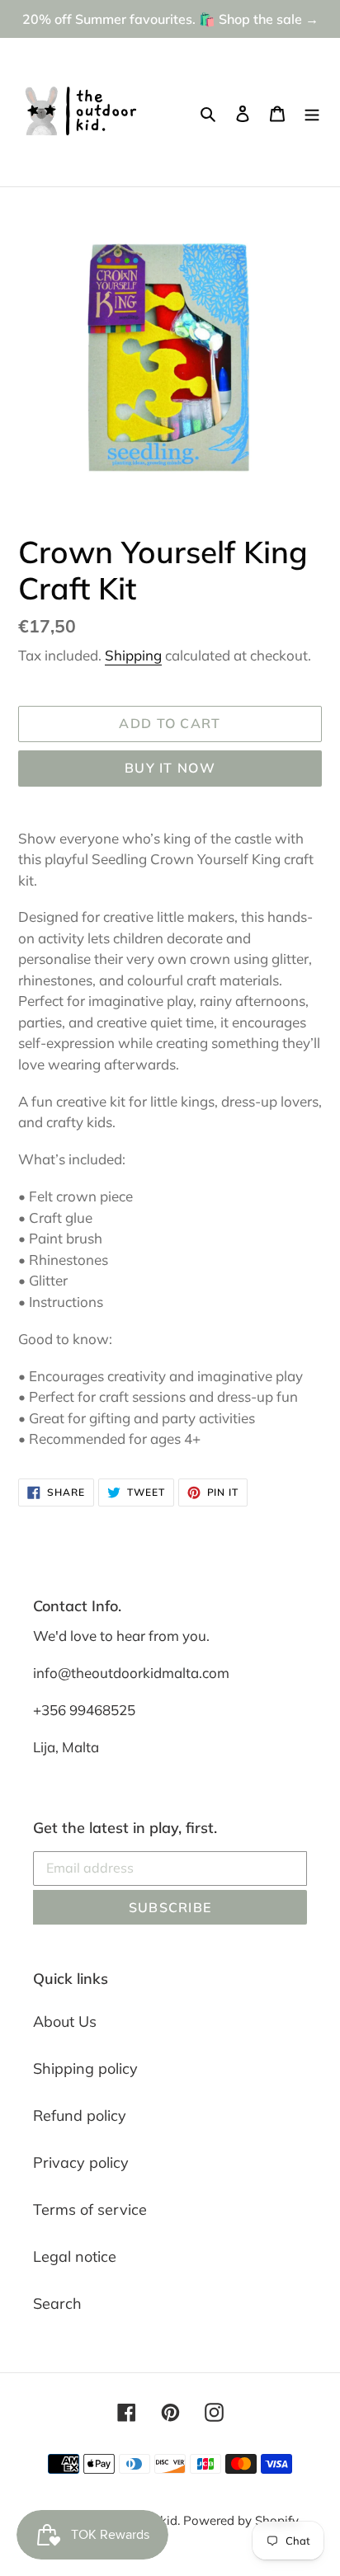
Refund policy (80, 2115)
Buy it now (170, 768)
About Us (65, 2021)
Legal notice (75, 2256)
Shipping (133, 655)
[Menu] (312, 113)
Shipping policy (85, 2068)
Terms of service (90, 2209)
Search (57, 2303)
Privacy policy (81, 2162)
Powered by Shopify (241, 2520)
